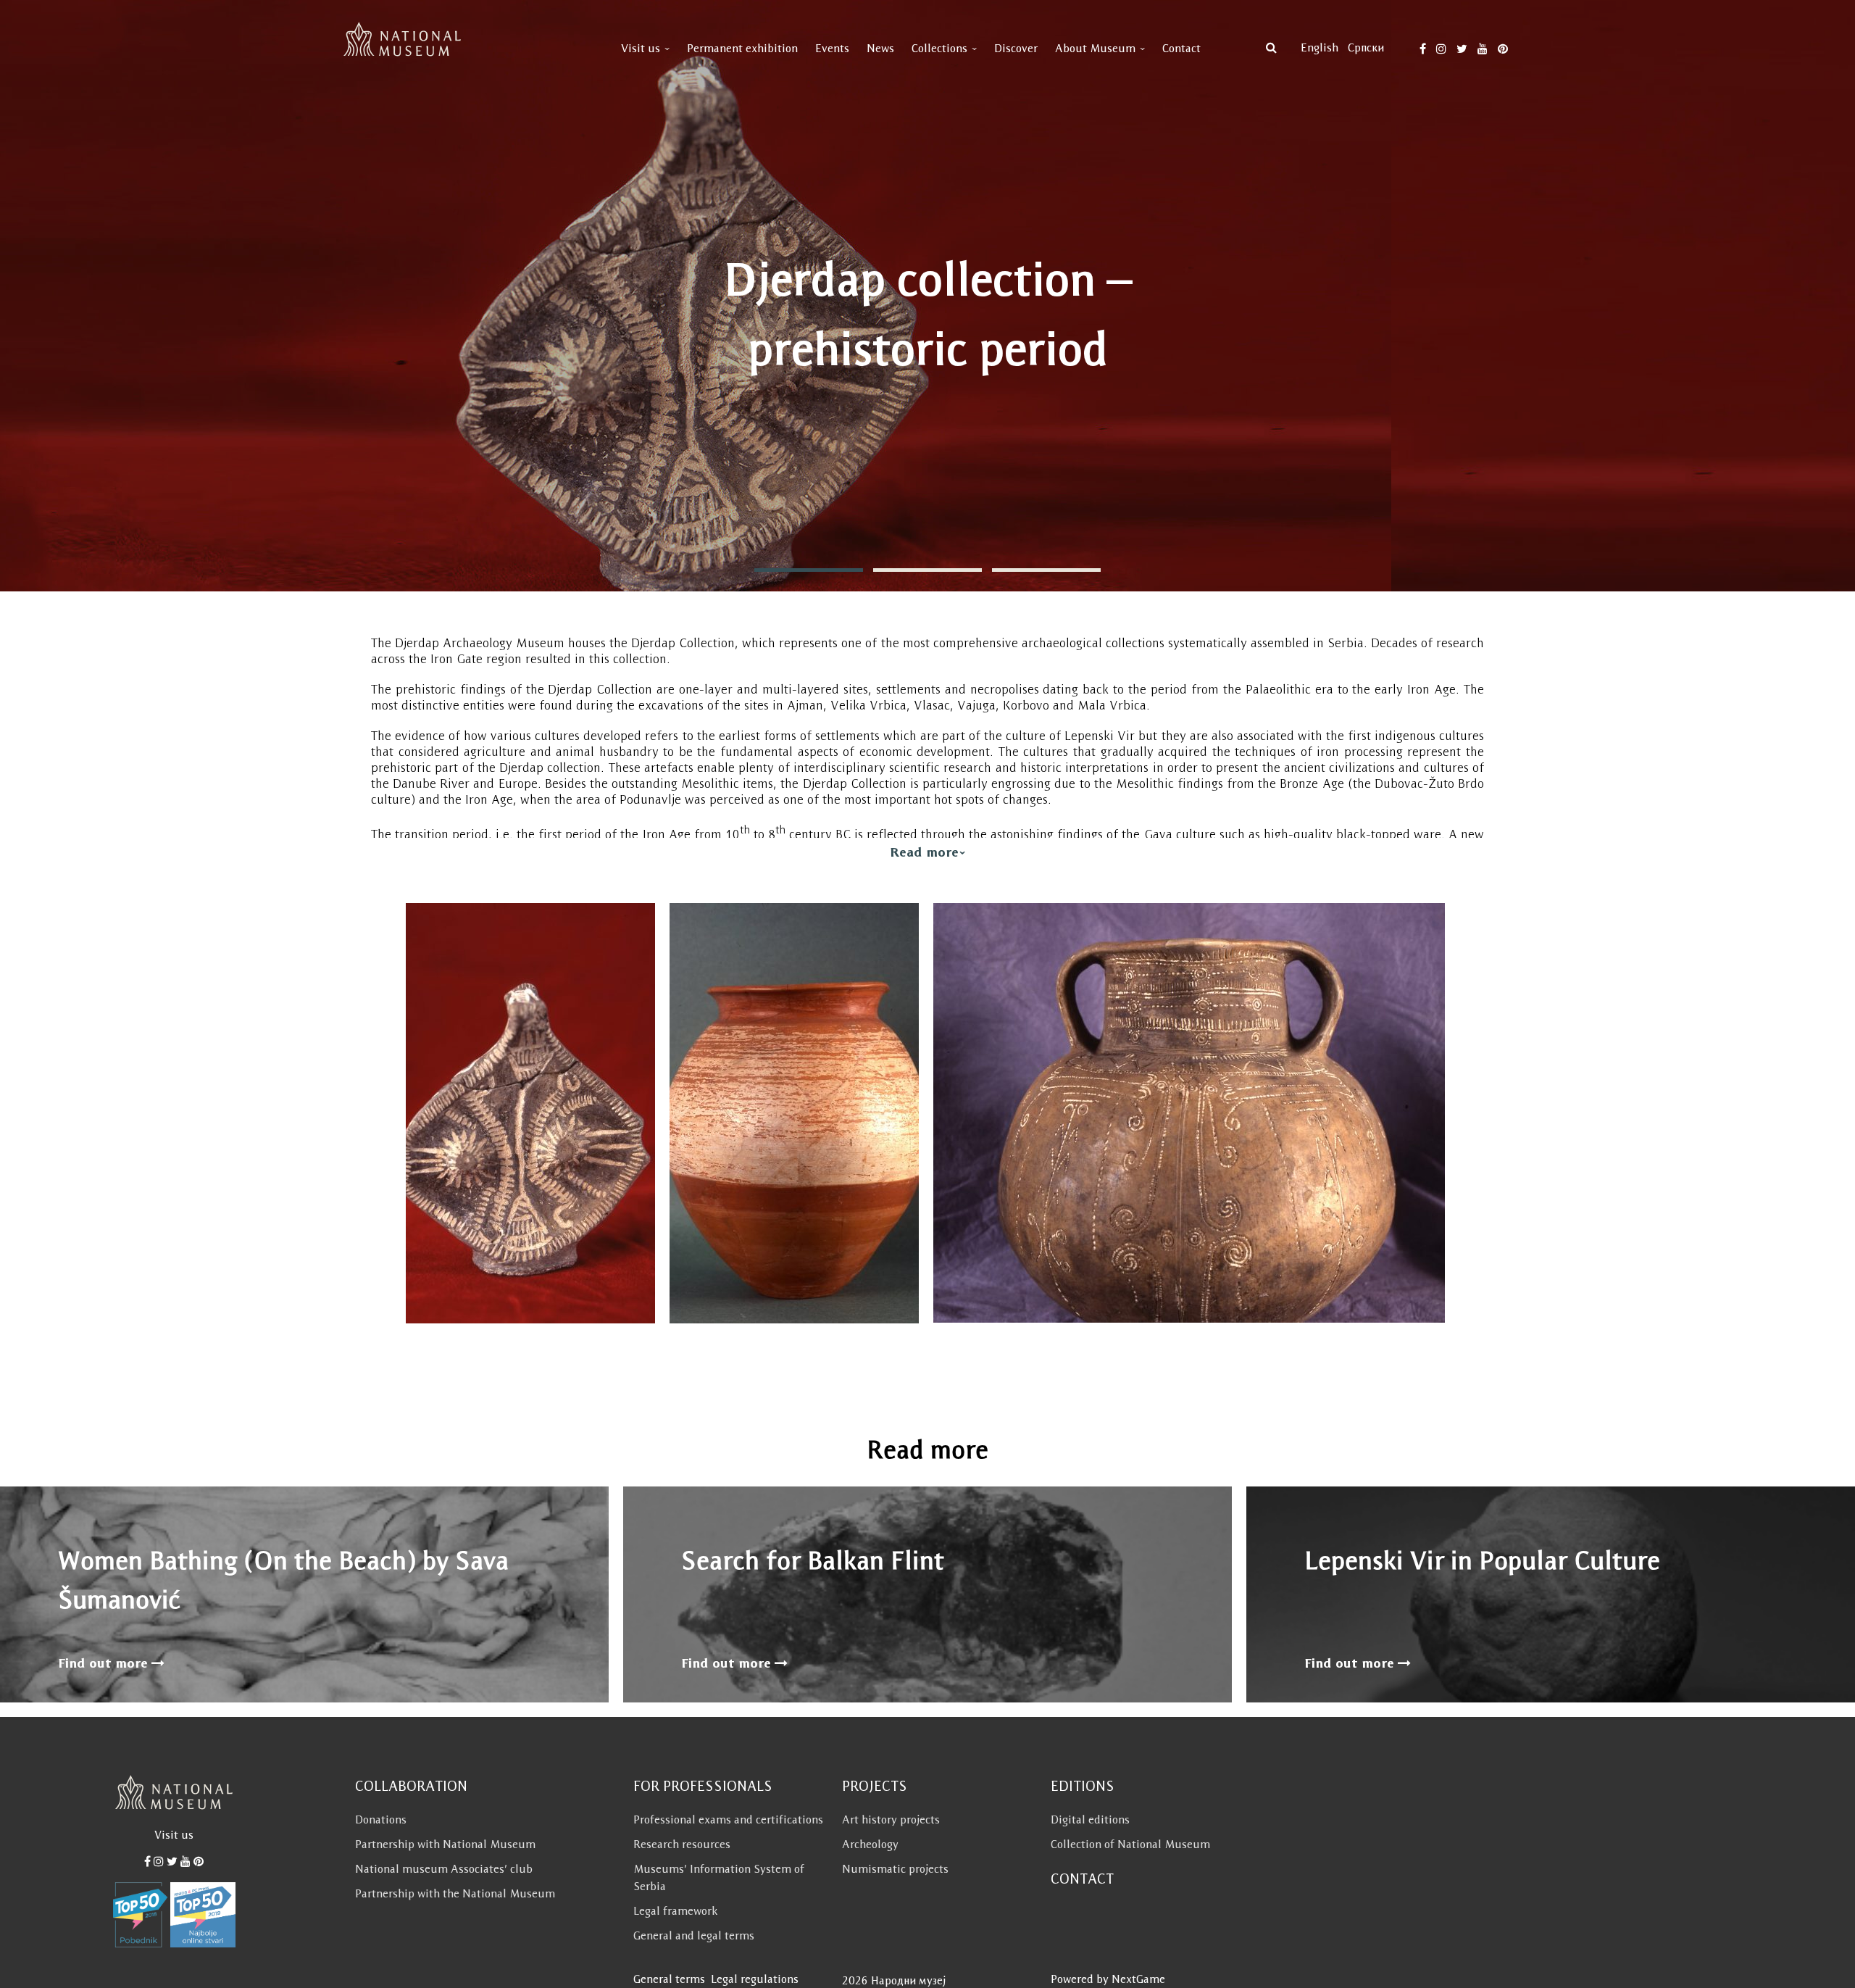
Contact (1181, 48)
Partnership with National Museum (445, 1844)
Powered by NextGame (1108, 1979)
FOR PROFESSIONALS (703, 1786)
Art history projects (891, 1819)
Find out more (105, 1663)
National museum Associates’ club (444, 1869)
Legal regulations (755, 1979)
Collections (939, 48)
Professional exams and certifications (728, 1819)
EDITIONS (1083, 1786)
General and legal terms (694, 1935)
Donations (381, 1819)
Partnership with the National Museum (455, 1893)
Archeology (870, 1844)
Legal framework (675, 1911)
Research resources (682, 1844)
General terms (669, 1979)
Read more (924, 852)
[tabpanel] (927, 296)
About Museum (1095, 48)
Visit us (641, 48)
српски (1366, 47)
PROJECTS (875, 1786)
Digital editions (1090, 1819)
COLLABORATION (411, 1786)
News (880, 48)
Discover (1016, 48)
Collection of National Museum (1130, 1844)
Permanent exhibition (742, 48)
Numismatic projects (895, 1869)
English (1320, 47)
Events (832, 48)
